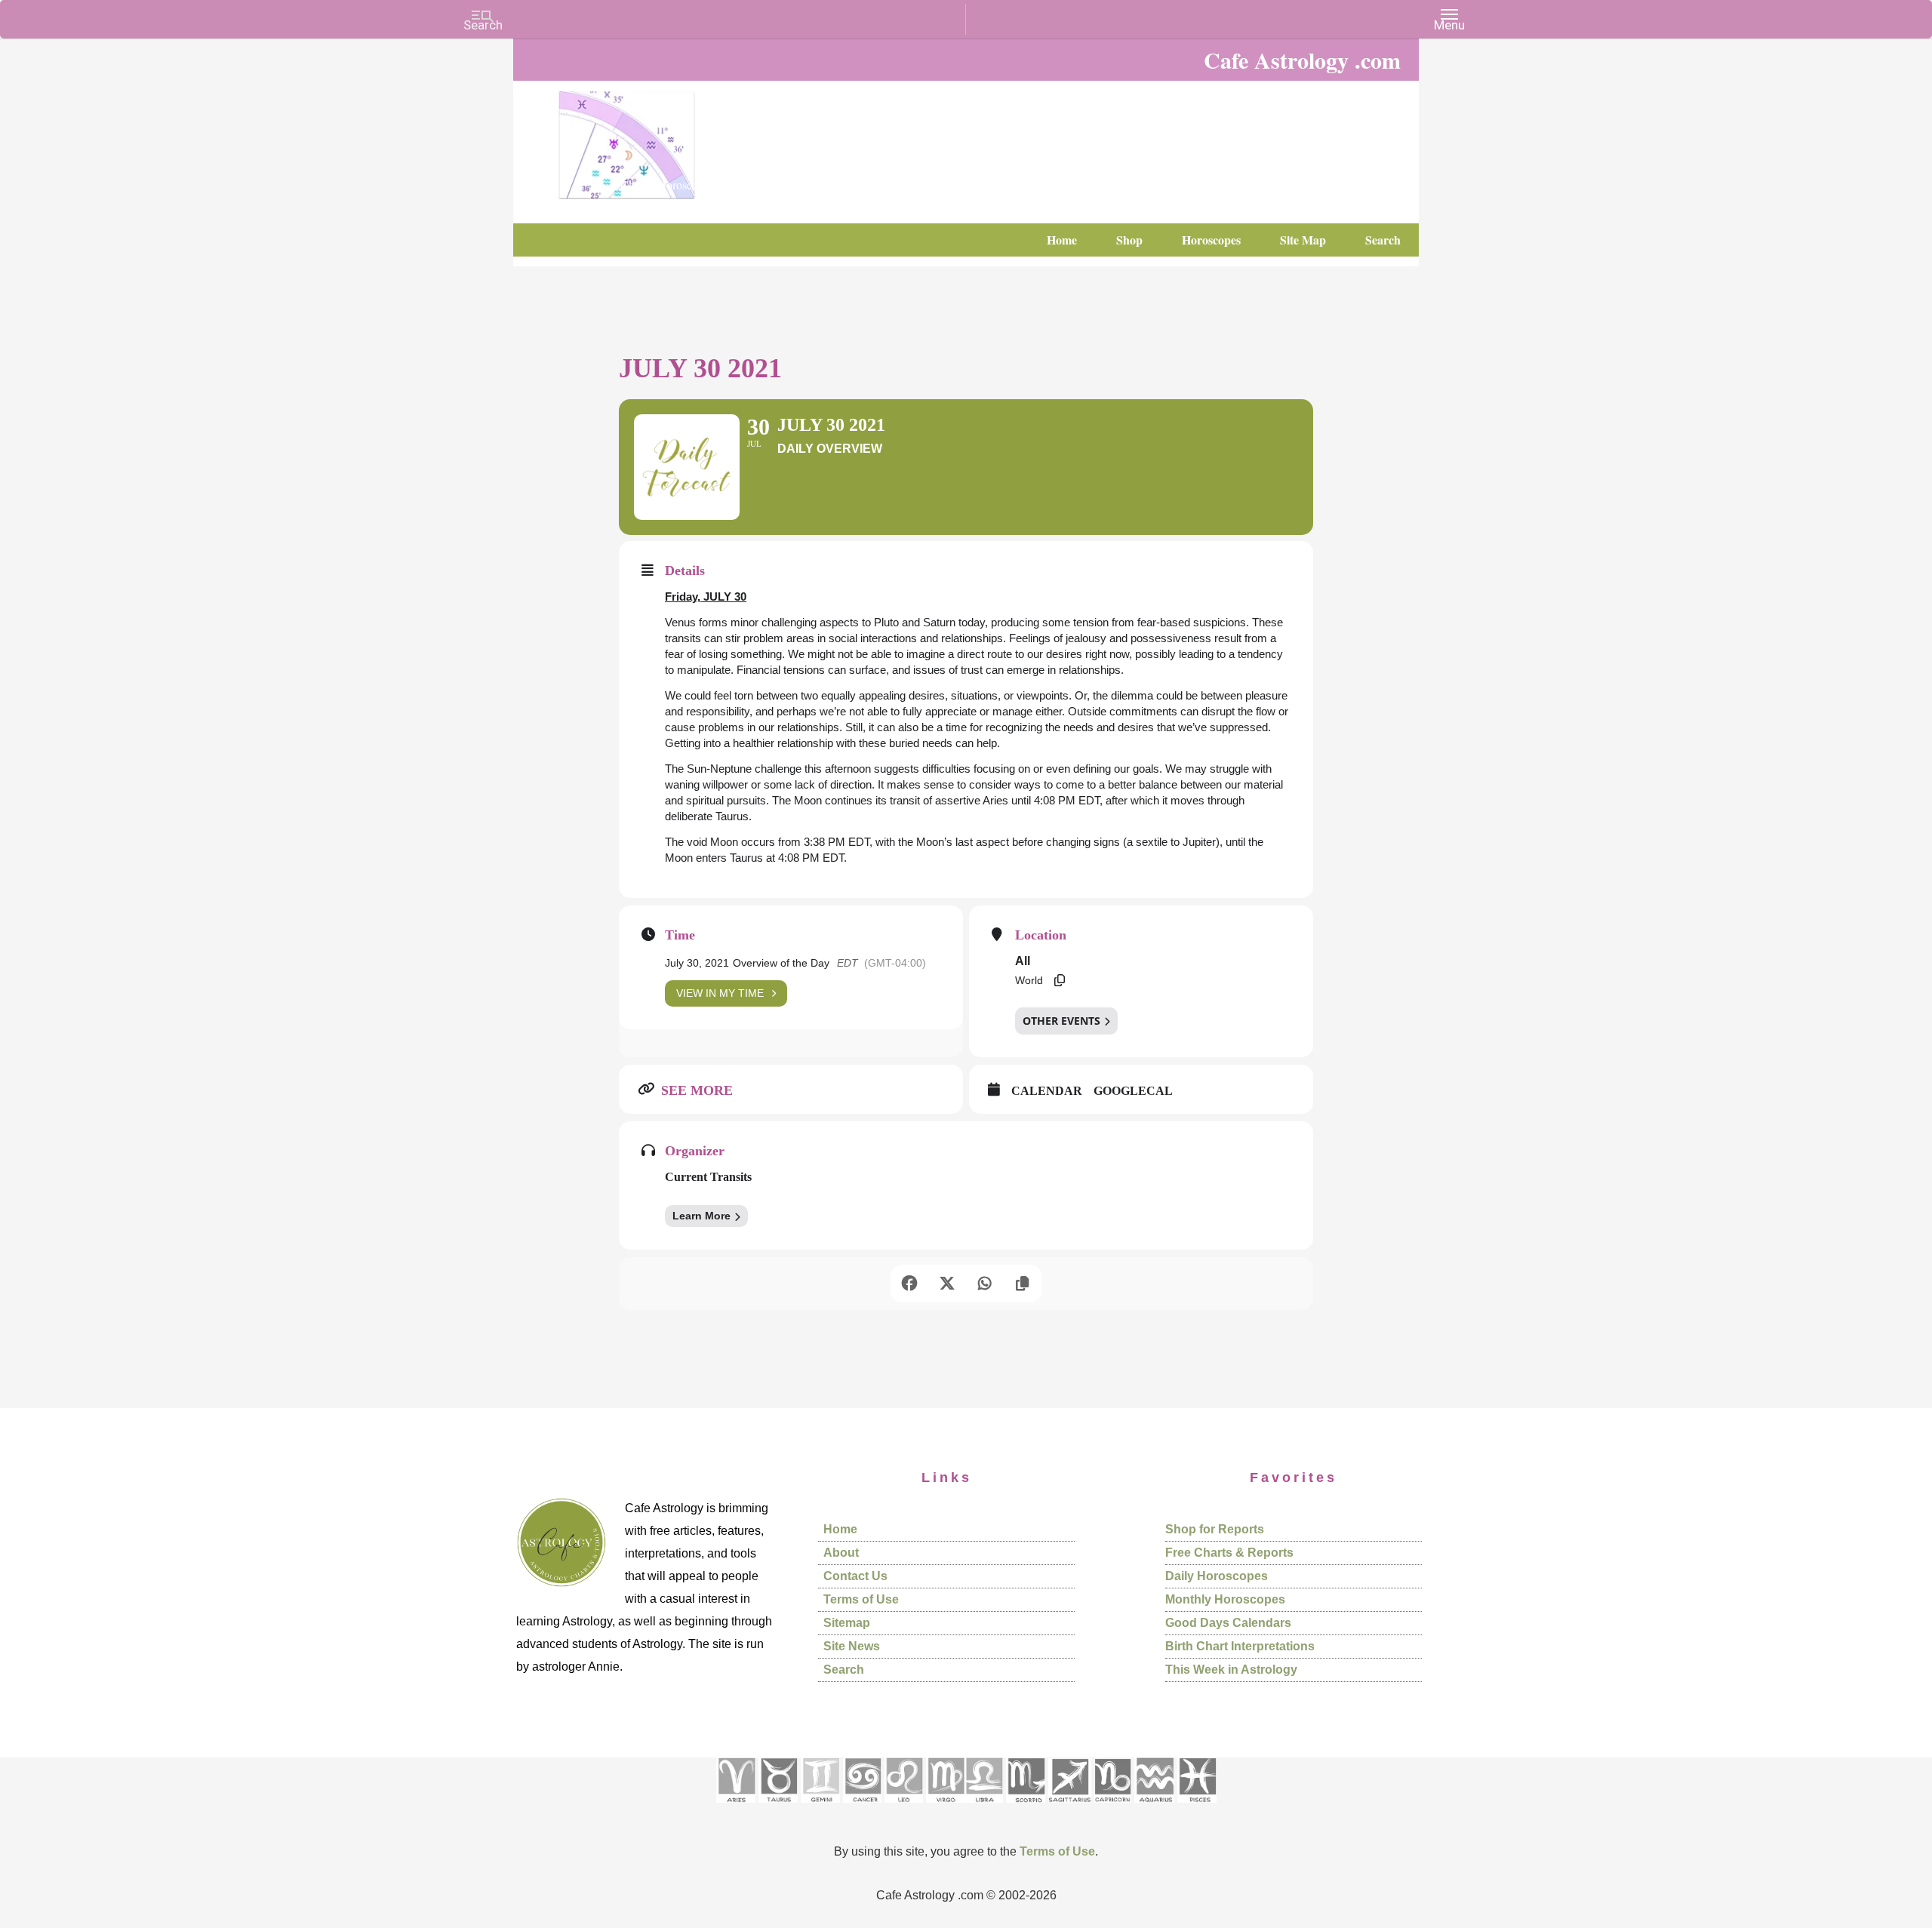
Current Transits (708, 1177)
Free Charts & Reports (1229, 1553)
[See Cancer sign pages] (862, 1808)
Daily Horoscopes (1217, 1576)
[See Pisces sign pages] (1197, 1808)
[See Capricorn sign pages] (1113, 1808)
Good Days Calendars (1228, 1623)
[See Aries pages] (736, 1808)
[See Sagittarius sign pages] (1070, 1808)
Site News (852, 1646)
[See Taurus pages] (778, 1808)
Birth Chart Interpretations (1240, 1646)
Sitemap (847, 1623)
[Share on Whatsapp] (985, 1284)
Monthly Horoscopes (1225, 1599)
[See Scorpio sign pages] (1026, 1808)
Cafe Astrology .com (672, 140)
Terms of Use (861, 1599)
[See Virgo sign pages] (945, 1808)
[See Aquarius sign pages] (1154, 1808)
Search (844, 1670)
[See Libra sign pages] (984, 1808)
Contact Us (855, 1576)
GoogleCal (1133, 1091)
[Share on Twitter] (947, 1284)
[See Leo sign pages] (904, 1808)
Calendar (1047, 1091)
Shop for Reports (1215, 1529)
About (841, 1553)
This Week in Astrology (1231, 1670)
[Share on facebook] (909, 1284)
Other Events (1061, 1021)
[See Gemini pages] (820, 1808)
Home (840, 1529)
